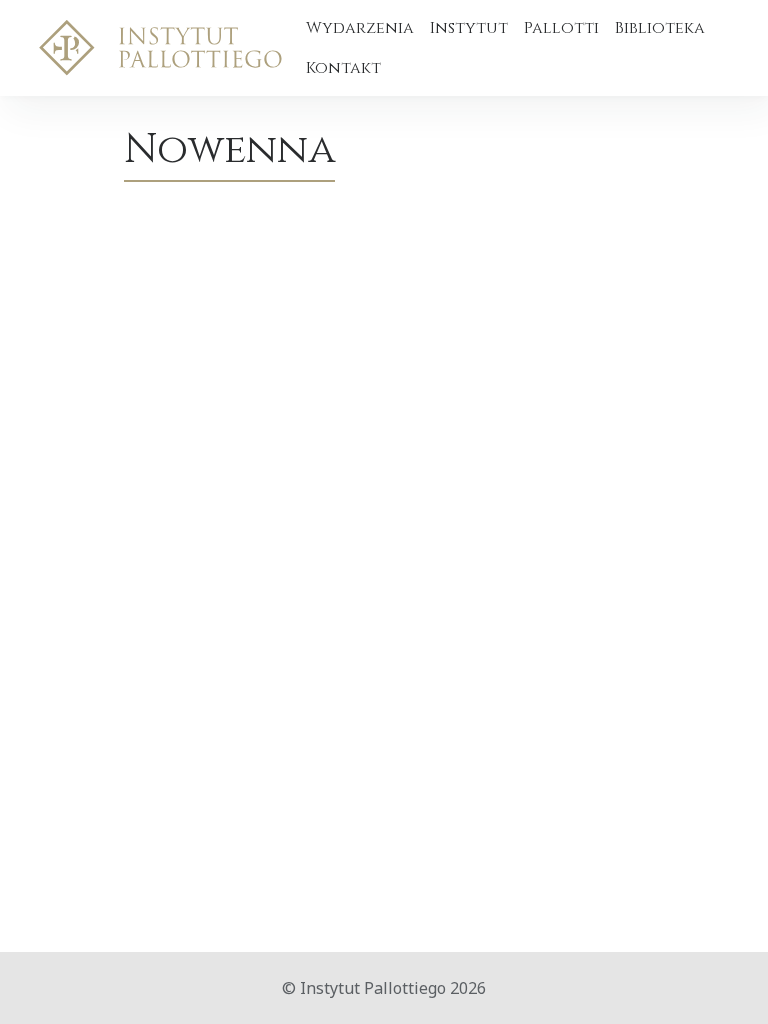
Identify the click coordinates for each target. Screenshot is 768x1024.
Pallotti (561, 28)
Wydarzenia (360, 28)
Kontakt (343, 68)
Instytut (469, 28)
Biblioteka (660, 28)
